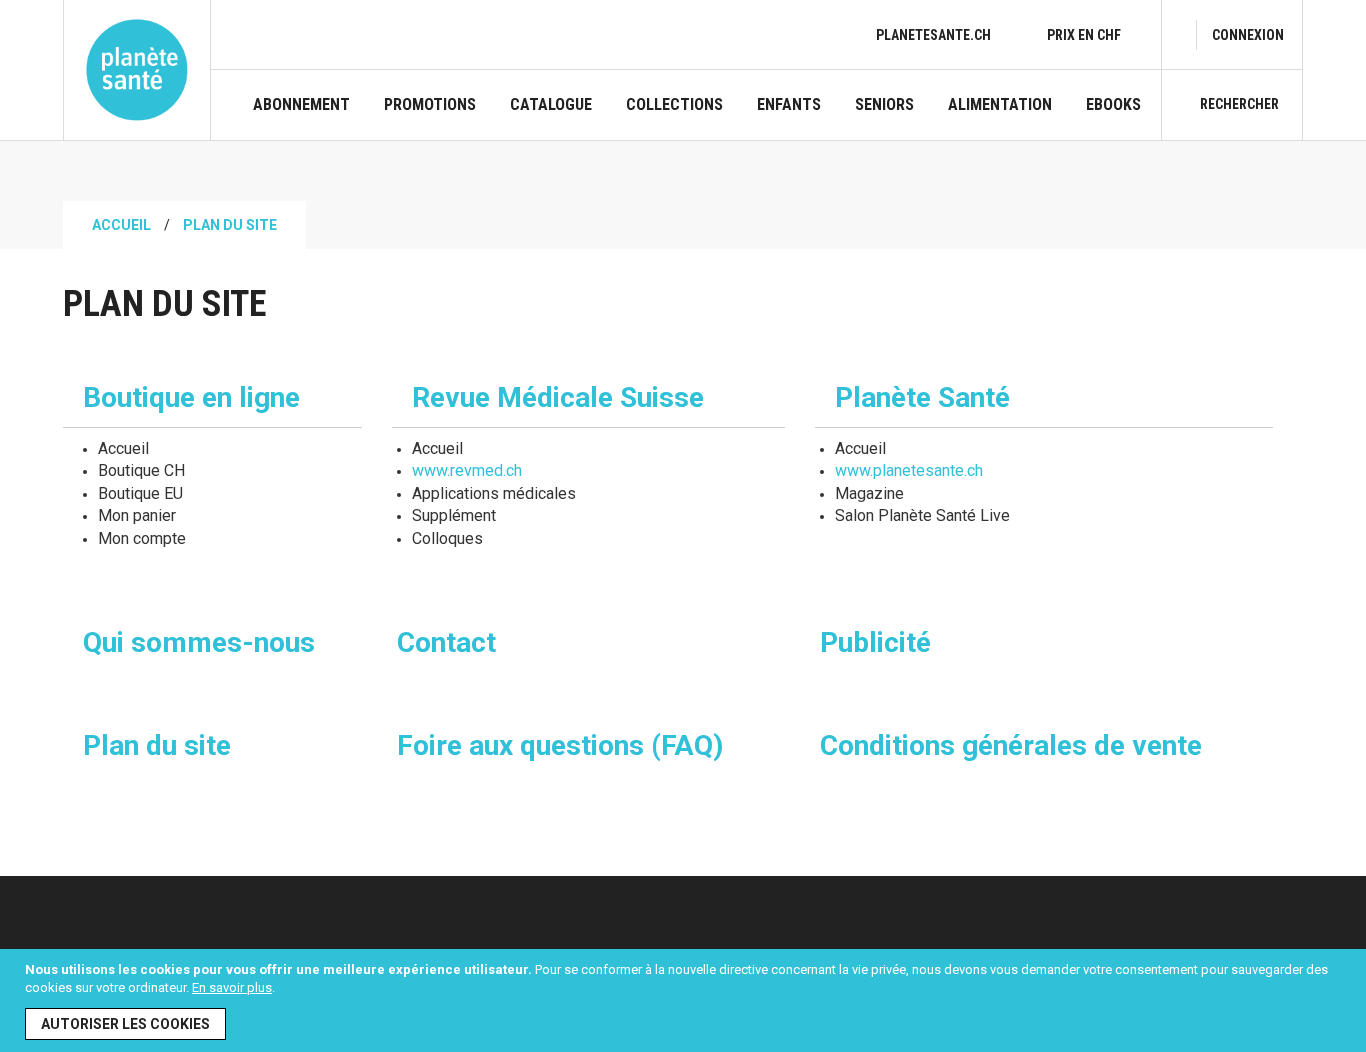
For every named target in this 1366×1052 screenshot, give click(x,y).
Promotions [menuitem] (430, 105)
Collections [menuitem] (674, 105)
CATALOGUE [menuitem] (551, 105)
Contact (446, 642)
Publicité (875, 642)
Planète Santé (922, 397)
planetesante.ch (933, 35)
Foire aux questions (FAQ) (560, 745)
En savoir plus (232, 987)
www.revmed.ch (467, 470)
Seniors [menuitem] (884, 105)
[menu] (697, 117)
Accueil (121, 225)
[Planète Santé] (137, 70)
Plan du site (157, 745)
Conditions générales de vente (1011, 745)
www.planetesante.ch (909, 470)
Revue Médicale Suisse (558, 397)
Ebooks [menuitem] (1113, 105)
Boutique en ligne (191, 397)
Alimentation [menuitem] (1000, 105)
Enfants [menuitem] (789, 105)
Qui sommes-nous (199, 642)
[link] (1248, 35)
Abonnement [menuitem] (301, 105)
